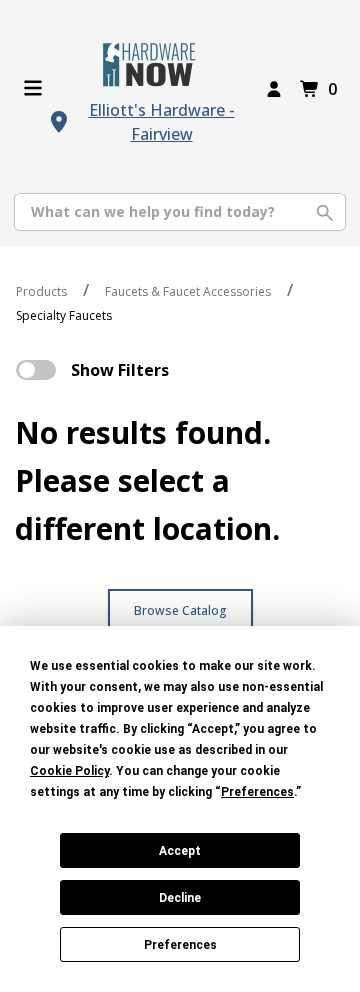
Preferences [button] (257, 792)
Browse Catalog (180, 610)
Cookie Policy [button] (69, 771)
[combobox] (180, 212)
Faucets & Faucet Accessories (188, 291)
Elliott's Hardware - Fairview (162, 122)
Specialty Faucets (64, 315)
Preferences (180, 945)
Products (41, 291)
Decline (180, 898)
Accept (180, 851)
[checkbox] (36, 370)
